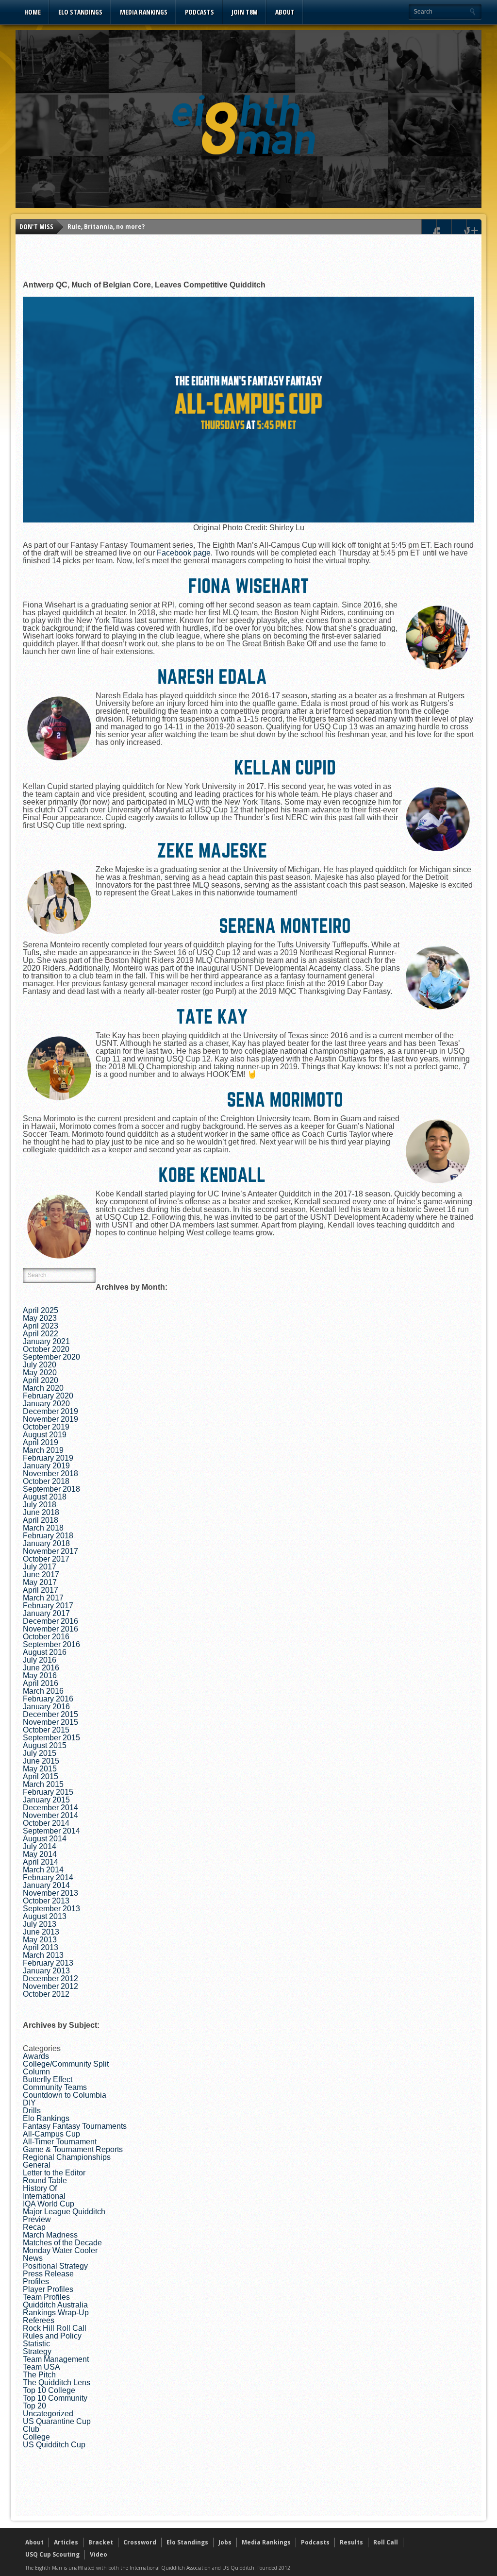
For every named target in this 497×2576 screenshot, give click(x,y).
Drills (32, 2111)
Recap (34, 2227)
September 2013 (51, 1909)
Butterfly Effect (48, 2079)
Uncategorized (48, 2414)
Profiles (36, 2281)
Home (33, 12)
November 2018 (50, 1473)
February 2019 (48, 1458)
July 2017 (40, 1567)
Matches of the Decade (62, 2243)
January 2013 (46, 1971)
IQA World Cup (49, 2204)
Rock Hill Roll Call (55, 2328)
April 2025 (41, 1310)
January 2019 (46, 1466)
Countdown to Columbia (65, 2095)
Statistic (36, 2344)
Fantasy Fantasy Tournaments (75, 2126)
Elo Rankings (46, 2118)
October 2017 (46, 1559)
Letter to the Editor (54, 2173)
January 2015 (46, 1800)
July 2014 (40, 1846)
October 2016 (46, 1637)
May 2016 (40, 1675)
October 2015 (46, 1730)
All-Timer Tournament (60, 2142)
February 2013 (48, 1963)
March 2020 (43, 1388)
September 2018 (51, 1489)
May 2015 (40, 1769)
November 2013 (50, 1893)
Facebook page (184, 553)
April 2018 (41, 1520)
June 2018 (41, 1512)
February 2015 (48, 1792)
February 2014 (48, 1877)
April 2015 (41, 1776)
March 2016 (43, 1691)
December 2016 (50, 1621)
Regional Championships (67, 2157)
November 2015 (50, 1722)
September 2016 (51, 1644)
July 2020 (40, 1365)
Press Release (48, 2274)
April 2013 (41, 1947)
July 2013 (40, 1924)
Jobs (225, 2542)
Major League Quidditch (64, 2212)
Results (351, 2542)
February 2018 (48, 1536)
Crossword (140, 2542)
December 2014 (50, 1808)
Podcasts (199, 12)
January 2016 (46, 1707)
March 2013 (43, 1955)
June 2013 (41, 1932)
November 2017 (50, 1551)
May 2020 (40, 1372)
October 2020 (46, 1349)
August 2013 (45, 1916)
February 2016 (48, 1699)
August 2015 (45, 1745)
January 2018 (46, 1543)
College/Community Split (66, 2064)
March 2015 (43, 1784)
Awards (36, 2056)
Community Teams (55, 2087)
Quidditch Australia (55, 2305)
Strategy (37, 2351)
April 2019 (41, 1442)
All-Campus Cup (51, 2134)
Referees (39, 2320)
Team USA (41, 2367)
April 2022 (41, 1334)
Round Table (45, 2180)
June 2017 (41, 1574)
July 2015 (40, 1753)
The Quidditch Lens (57, 2382)
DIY (29, 2103)
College (36, 2437)
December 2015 (50, 1714)
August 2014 (45, 1839)
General (37, 2165)
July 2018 (40, 1505)
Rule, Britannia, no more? (106, 227)
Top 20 (34, 2406)
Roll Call (386, 2542)
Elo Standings (80, 12)
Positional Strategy (55, 2266)
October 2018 (46, 1481)
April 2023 (41, 1326)
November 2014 (50, 1815)
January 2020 (46, 1404)
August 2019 (45, 1435)
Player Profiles (48, 2289)
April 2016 (41, 1683)
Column (36, 2072)
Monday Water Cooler (60, 2250)
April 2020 (41, 1380)
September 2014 (51, 1831)
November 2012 (50, 1986)
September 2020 (51, 1357)
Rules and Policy (52, 2336)
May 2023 (40, 1318)
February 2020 (48, 1396)
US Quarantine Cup (57, 2421)
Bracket (101, 2542)
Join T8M (245, 12)
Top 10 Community (55, 2398)
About (285, 12)
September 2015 (51, 1738)
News (33, 2258)
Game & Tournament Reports (73, 2149)
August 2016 (45, 1652)
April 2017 (41, 1590)
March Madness (50, 2235)
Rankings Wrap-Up (56, 2313)
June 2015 (41, 1761)
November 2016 (50, 1629)
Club (31, 2429)
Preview (37, 2219)
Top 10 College (49, 2390)
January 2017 (46, 1613)
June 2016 (41, 1668)
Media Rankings (144, 12)
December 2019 (50, 1411)
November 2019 (50, 1419)
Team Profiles (46, 2297)
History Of (40, 2188)
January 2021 (46, 1341)
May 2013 (40, 1940)
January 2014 (46, 1885)
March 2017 (43, 1598)
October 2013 (46, 1901)
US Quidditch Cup (54, 2445)
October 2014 (46, 1823)
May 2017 (40, 1582)
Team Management (56, 2359)
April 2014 (41, 1862)
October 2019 (46, 1427)
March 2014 (43, 1870)
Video (99, 2554)
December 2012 (50, 1978)
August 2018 (45, 1497)
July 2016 (40, 1660)
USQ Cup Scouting (52, 2554)
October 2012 (46, 1994)
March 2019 (43, 1450)
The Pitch (39, 2375)
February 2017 (48, 1606)
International (44, 2196)
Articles (66, 2542)
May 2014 (40, 1854)
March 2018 (43, 1528)
